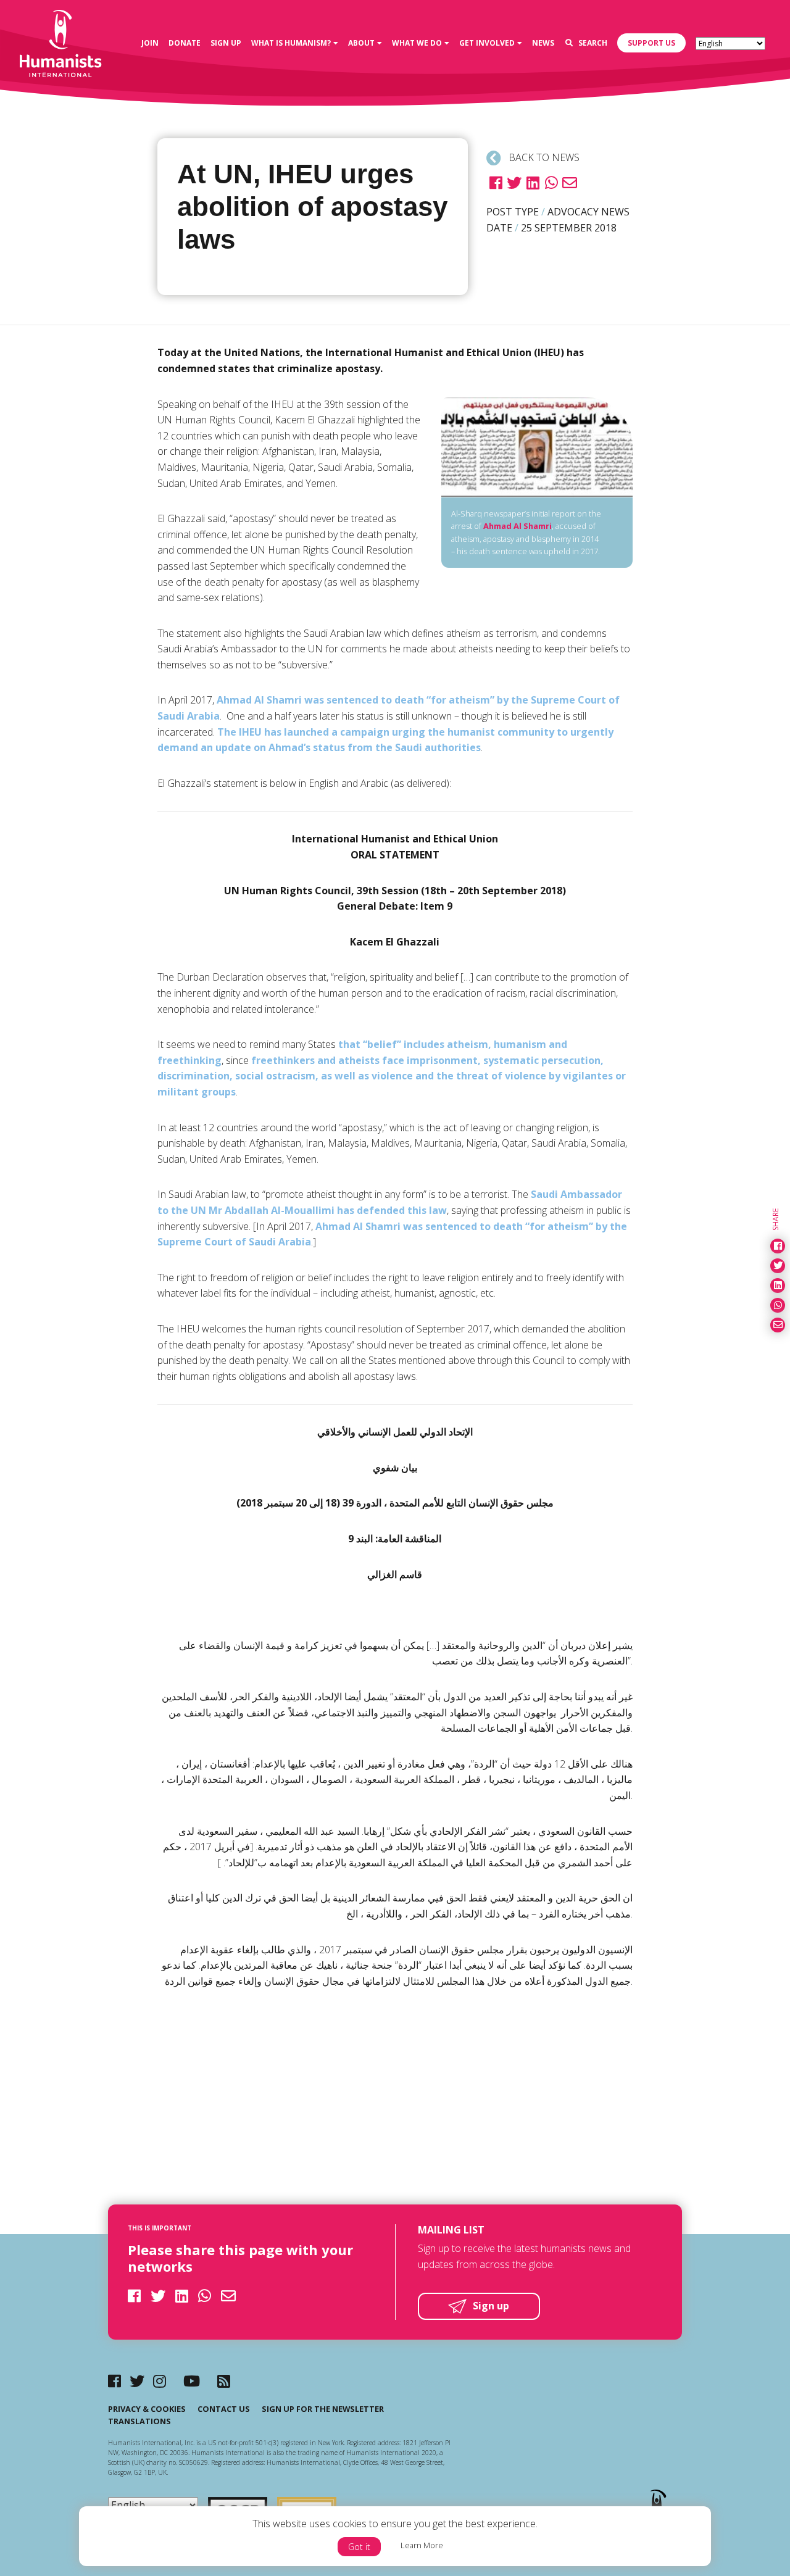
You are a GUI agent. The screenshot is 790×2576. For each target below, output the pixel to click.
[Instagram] (160, 2381)
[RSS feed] (224, 2381)
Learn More (422, 2545)
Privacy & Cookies (147, 2409)
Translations (139, 2421)
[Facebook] (114, 2381)
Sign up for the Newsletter (323, 2409)
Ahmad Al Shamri (518, 526)
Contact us (224, 2409)
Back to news (543, 157)
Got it (359, 2547)
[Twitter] (137, 2381)
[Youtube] (192, 2381)
